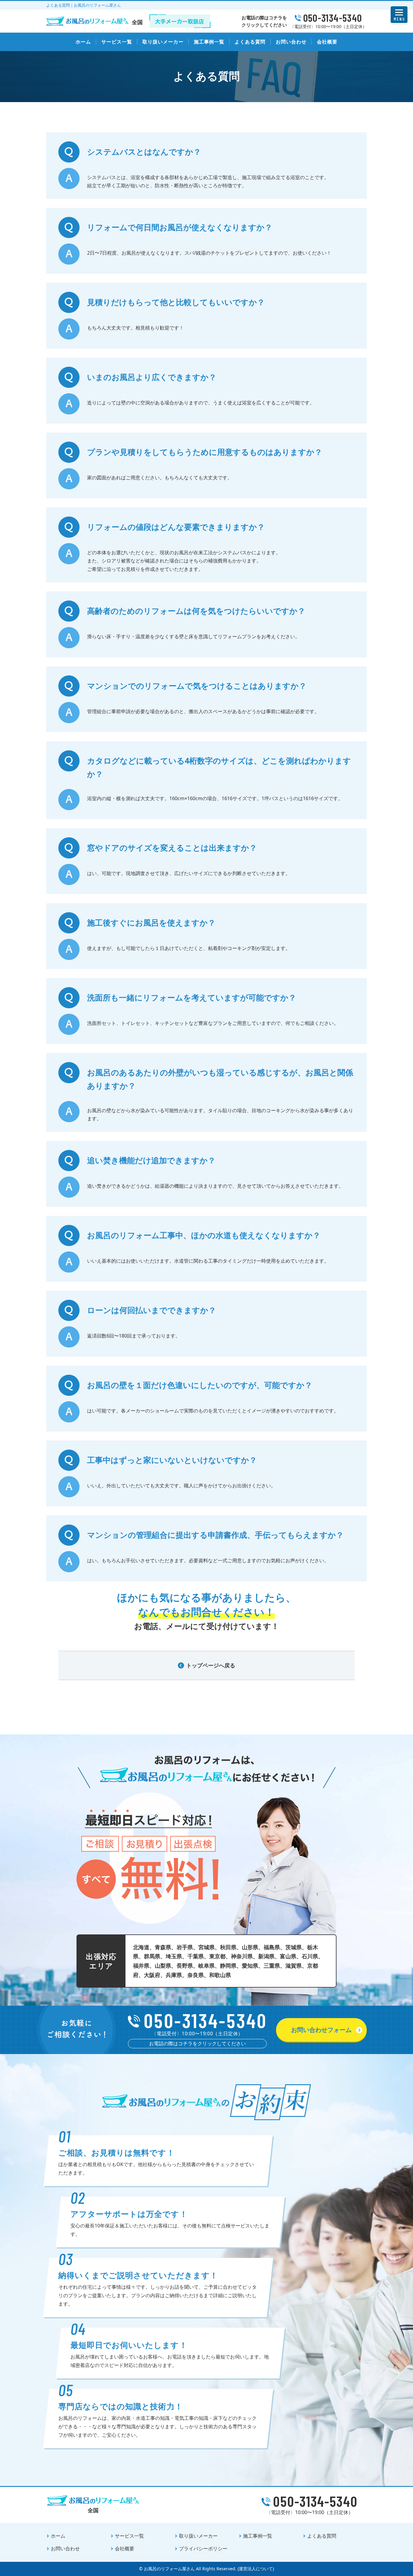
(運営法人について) (256, 2569)
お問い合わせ (291, 42)
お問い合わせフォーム (321, 2030)
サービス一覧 (117, 42)
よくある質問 (250, 42)
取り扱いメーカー (163, 42)
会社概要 (327, 42)
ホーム (83, 42)
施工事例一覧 (209, 42)
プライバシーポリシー (203, 2549)
